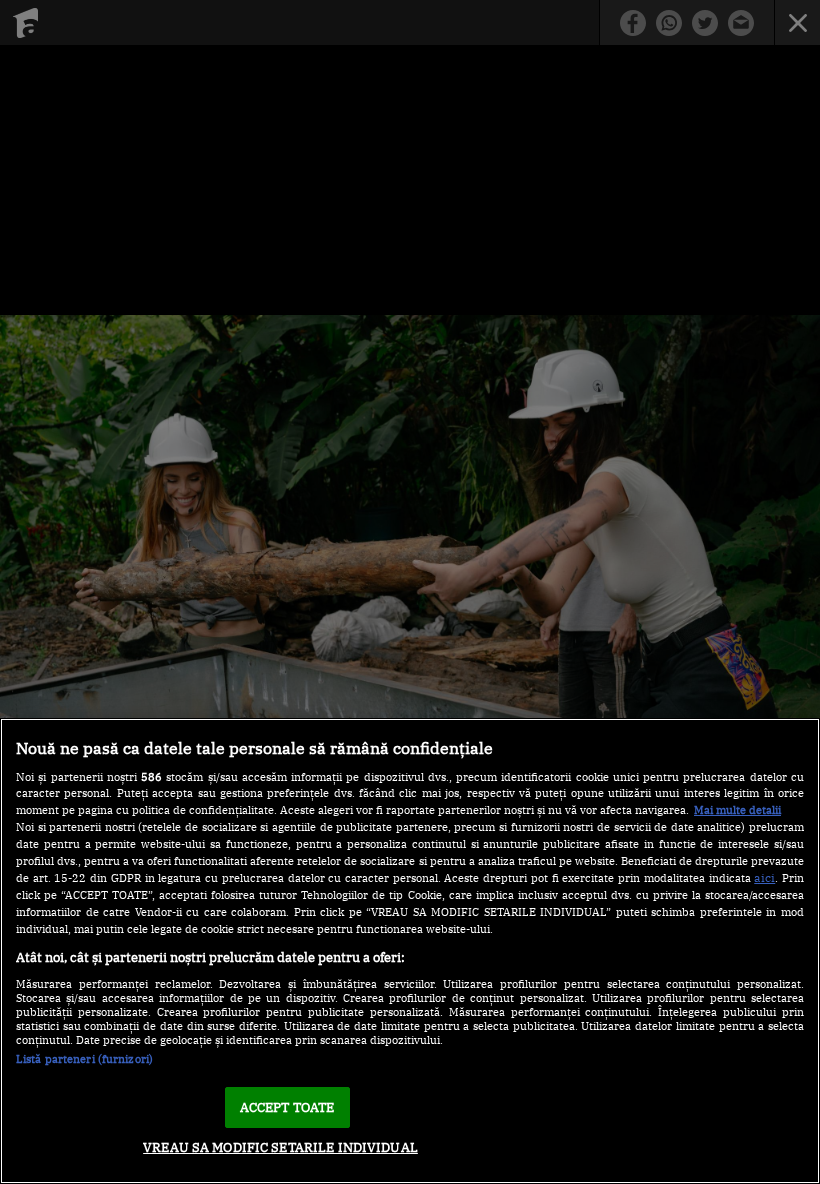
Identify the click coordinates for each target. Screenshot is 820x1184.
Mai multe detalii (737, 810)
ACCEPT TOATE (287, 1107)
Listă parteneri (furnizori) (84, 1059)
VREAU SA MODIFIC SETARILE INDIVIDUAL (280, 1147)
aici (764, 877)
